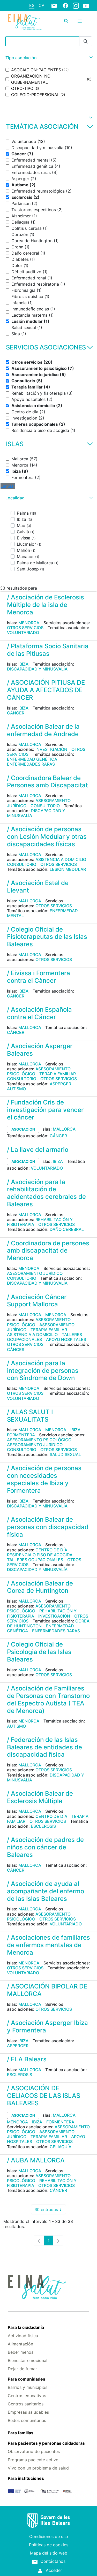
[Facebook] (65, 5)
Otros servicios (25, 628)
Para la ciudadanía (26, 2327)
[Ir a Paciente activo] (25, 22)
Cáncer (16, 713)
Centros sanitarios (26, 2404)
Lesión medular (68, 869)
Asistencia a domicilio (61, 859)
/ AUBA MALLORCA (36, 2160)
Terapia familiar (58, 1074)
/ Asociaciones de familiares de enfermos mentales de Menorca (48, 1945)
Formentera (21, 1435)
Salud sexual (65, 1454)
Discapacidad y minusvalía (37, 669)
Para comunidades (27, 2379)
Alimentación (20, 2344)
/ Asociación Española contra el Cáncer (39, 1013)
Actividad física (23, 2336)
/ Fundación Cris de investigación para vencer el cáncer (45, 1110)
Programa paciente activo (33, 2460)
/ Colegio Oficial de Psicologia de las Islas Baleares (39, 1652)
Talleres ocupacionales (35, 1560)
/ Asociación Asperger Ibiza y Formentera (47, 2026)
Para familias (21, 2433)
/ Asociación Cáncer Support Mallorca (37, 1301)
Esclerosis (43, 1826)
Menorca (29, 623)
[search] (66, 21)
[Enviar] (86, 41)
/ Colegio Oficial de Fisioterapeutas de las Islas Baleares (47, 937)
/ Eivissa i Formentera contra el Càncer (39, 977)
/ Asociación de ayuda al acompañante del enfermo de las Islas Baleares (46, 1891)
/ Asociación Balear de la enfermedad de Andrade (43, 730)
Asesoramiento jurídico (35, 1273)
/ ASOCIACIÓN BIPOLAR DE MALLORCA (47, 1990)
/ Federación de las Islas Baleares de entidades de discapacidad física (44, 1747)
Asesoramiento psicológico (39, 1071)
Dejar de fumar (22, 2369)
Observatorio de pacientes (34, 2451)
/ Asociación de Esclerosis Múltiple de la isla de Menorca (46, 605)
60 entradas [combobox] (50, 2211)
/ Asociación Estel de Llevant (38, 887)
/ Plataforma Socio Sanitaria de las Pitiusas (48, 650)
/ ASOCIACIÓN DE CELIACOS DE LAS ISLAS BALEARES (44, 2096)
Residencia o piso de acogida (40, 1555)
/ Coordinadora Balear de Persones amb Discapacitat (47, 782)
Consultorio (45, 806)
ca (42, 5)
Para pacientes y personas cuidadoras (46, 2443)
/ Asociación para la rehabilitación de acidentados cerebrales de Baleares (46, 1193)
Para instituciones (26, 2478)
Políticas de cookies (49, 2545)
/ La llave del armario (38, 1150)
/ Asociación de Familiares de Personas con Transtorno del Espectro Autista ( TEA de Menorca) (48, 1699)
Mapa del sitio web (49, 2553)
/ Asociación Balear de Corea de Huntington (40, 1587)
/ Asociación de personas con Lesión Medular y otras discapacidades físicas (47, 837)
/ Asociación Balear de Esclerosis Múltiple (40, 1797)
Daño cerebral (67, 1229)
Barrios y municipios (28, 2387)
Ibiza (23, 664)
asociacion (23, 1129)
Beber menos (21, 2352)
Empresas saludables (28, 2412)
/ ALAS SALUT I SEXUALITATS (30, 1416)
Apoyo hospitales (66, 1339)
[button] (48, 58)
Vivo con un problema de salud (38, 2468)
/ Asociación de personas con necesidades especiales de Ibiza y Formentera (44, 1479)
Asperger (60, 1084)
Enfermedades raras (31, 764)
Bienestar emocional (28, 2360)
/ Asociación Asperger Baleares (40, 1050)
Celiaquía (61, 2147)
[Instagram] (76, 5)
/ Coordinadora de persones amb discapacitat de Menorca (48, 1251)
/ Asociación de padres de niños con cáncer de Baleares (45, 1847)
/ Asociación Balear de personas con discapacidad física (48, 1527)
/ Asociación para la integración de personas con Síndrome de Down (43, 1371)
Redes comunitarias (27, 2420)
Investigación (51, 749)
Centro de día (51, 1550)
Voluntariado (23, 632)
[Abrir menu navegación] (80, 21)
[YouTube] (86, 6)
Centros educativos (27, 2396)
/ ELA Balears (27, 2059)
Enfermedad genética (32, 759)
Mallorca (30, 744)
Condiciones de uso (49, 2536)
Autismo (16, 1089)
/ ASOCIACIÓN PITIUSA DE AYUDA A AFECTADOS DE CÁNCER (46, 690)
